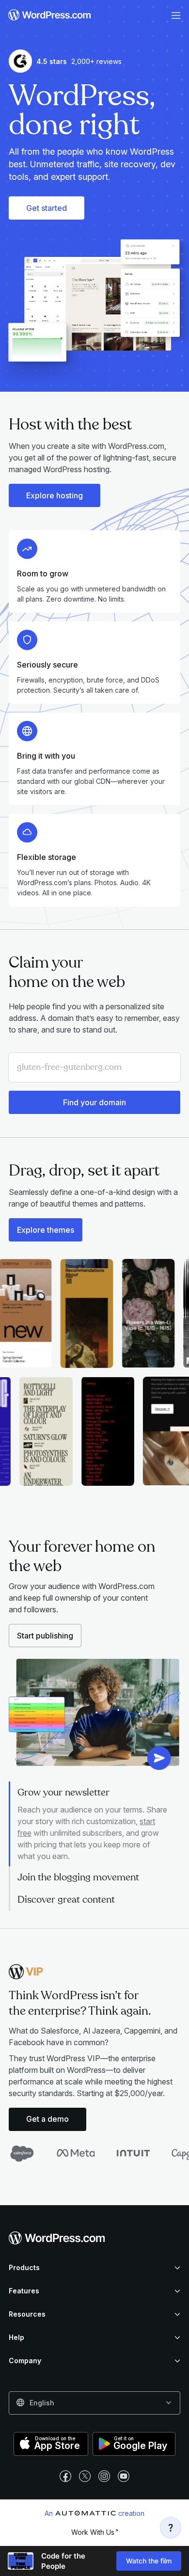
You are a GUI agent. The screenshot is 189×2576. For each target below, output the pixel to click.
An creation (94, 2513)
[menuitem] (50, 16)
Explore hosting (55, 495)
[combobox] (94, 2403)
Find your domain (94, 1102)
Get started (47, 208)
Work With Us (93, 2532)
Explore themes (46, 1230)
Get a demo (47, 2119)
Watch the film (149, 2561)
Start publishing (45, 1636)
